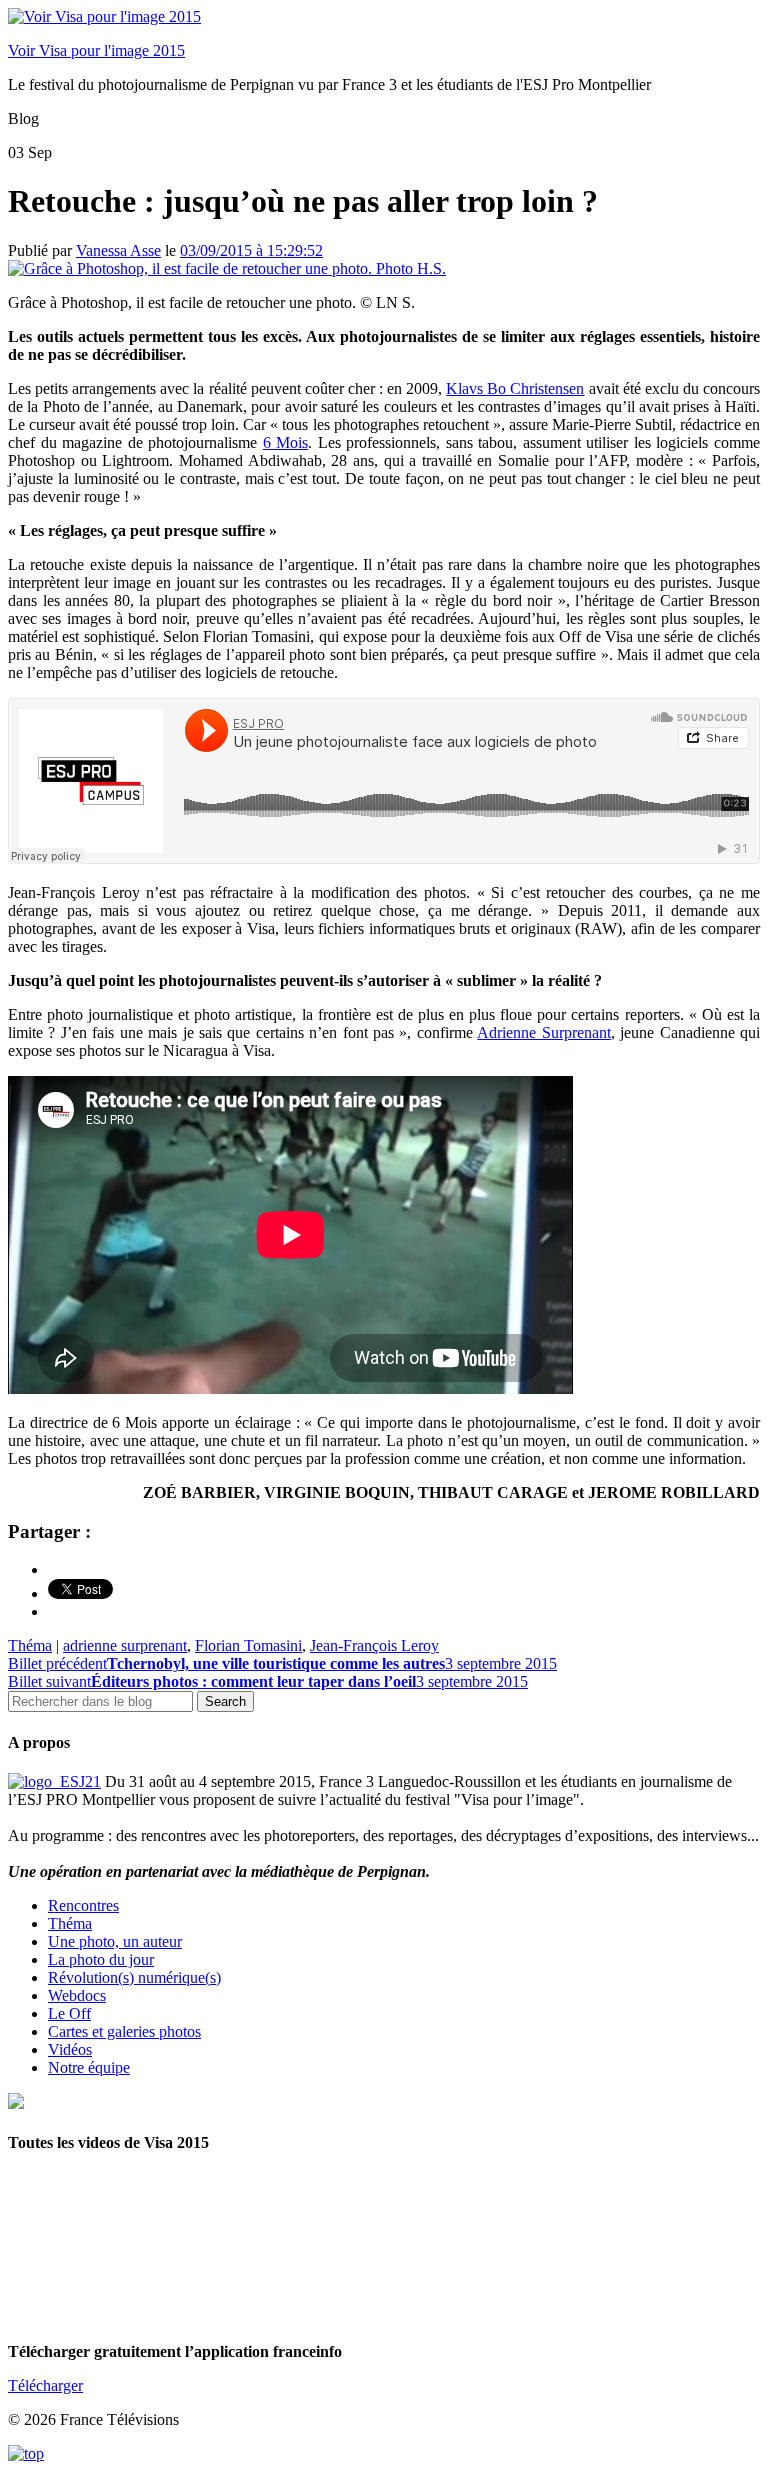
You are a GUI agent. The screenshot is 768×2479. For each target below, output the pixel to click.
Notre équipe (89, 2067)
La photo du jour (101, 1959)
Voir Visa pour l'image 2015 (96, 50)
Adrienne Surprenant (543, 1032)
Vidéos (70, 2049)
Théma (30, 1645)
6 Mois (286, 442)
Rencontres (83, 1905)
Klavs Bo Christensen (515, 388)
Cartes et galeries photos (124, 2031)
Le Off (69, 2013)
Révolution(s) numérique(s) (134, 1977)
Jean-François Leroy (374, 1645)
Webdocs (77, 1995)
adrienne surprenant (125, 1645)
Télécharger (45, 2385)
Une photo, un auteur (115, 1941)
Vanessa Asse (118, 250)
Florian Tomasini (248, 1645)
